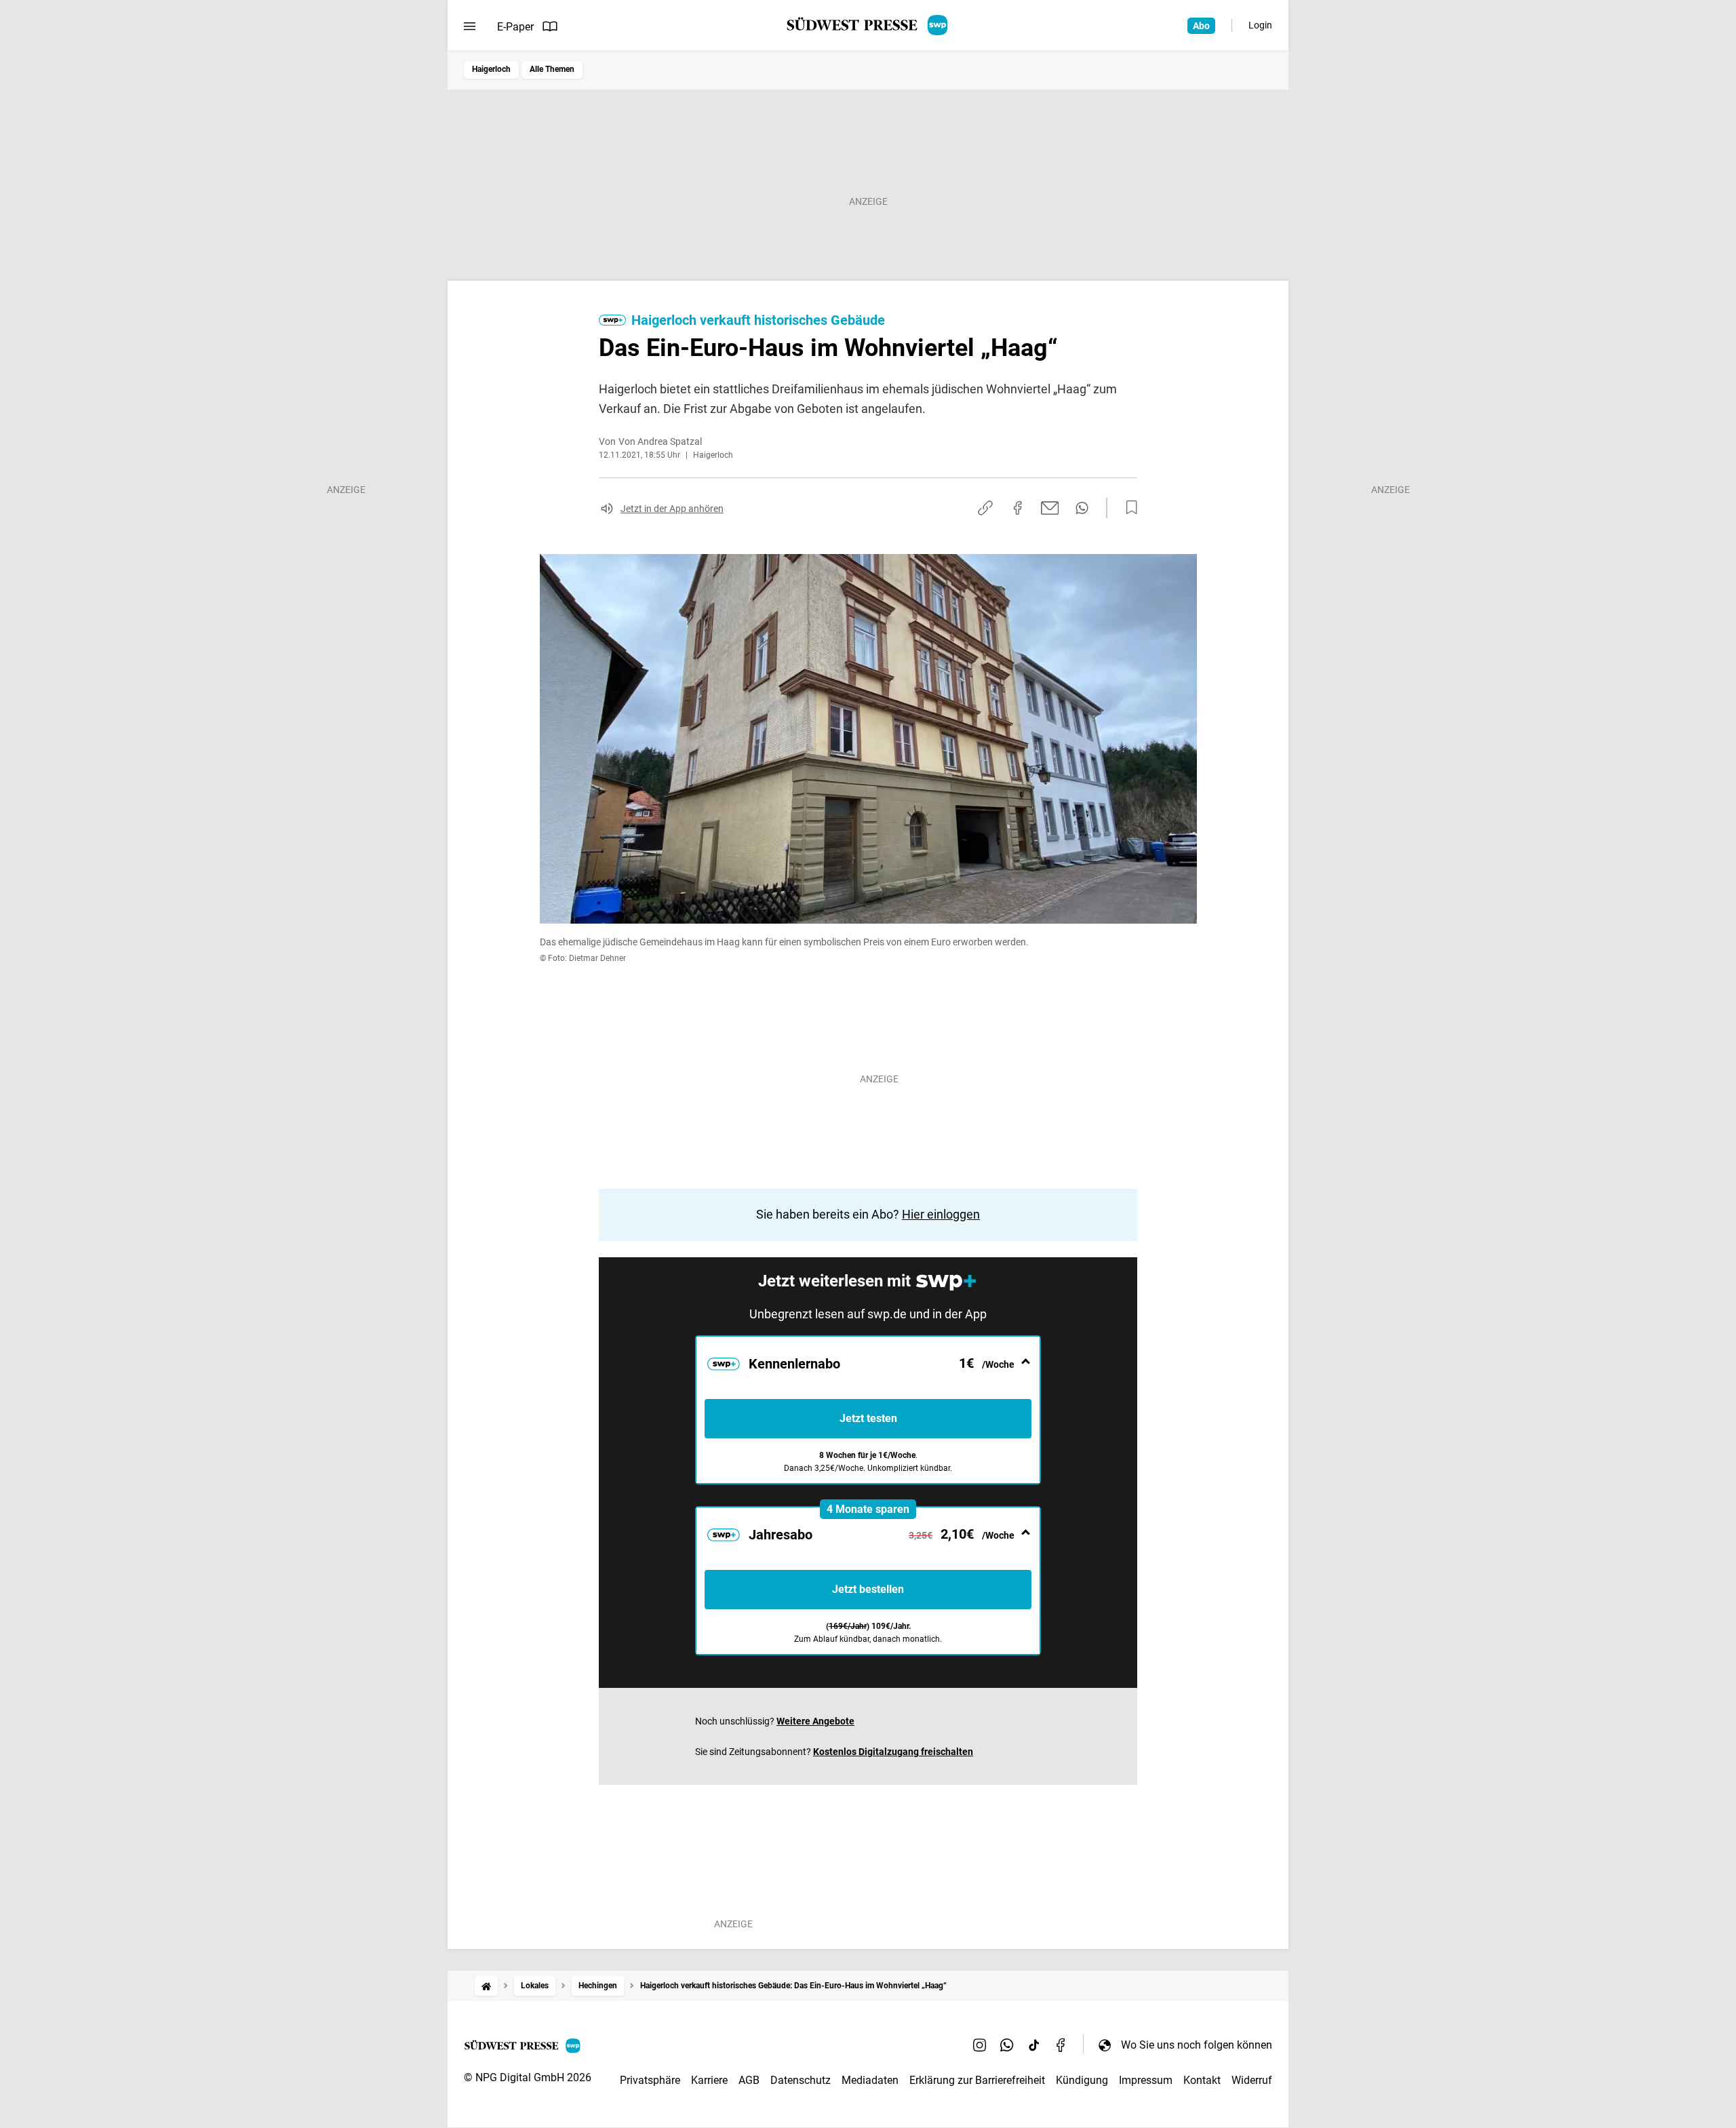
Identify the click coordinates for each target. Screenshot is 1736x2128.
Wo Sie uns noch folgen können (1197, 2045)
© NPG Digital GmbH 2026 (528, 2077)
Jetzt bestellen (868, 1589)
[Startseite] (486, 1986)
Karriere (709, 2080)
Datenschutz (801, 2080)
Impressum (1146, 2080)
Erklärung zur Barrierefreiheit (977, 2080)
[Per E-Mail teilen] (1050, 508)
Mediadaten (870, 2080)
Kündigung (1082, 2080)
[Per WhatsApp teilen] (1082, 508)
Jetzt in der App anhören (672, 509)
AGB (749, 2080)
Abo (1201, 26)
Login (1260, 25)
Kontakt (1202, 2080)
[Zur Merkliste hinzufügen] (1128, 508)
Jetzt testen (868, 1418)
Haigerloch (491, 69)
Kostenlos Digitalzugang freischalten (893, 1752)
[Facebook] (1061, 2045)
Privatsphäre (650, 2080)
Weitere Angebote (815, 1721)
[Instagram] (980, 2045)
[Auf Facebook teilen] (1018, 508)
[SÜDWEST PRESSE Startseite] (868, 25)
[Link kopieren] (985, 508)
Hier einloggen (941, 1214)
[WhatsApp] (1007, 2045)
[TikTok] (1034, 2045)
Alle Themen (552, 69)
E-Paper (515, 27)
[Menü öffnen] (470, 26)
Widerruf (1252, 2080)
